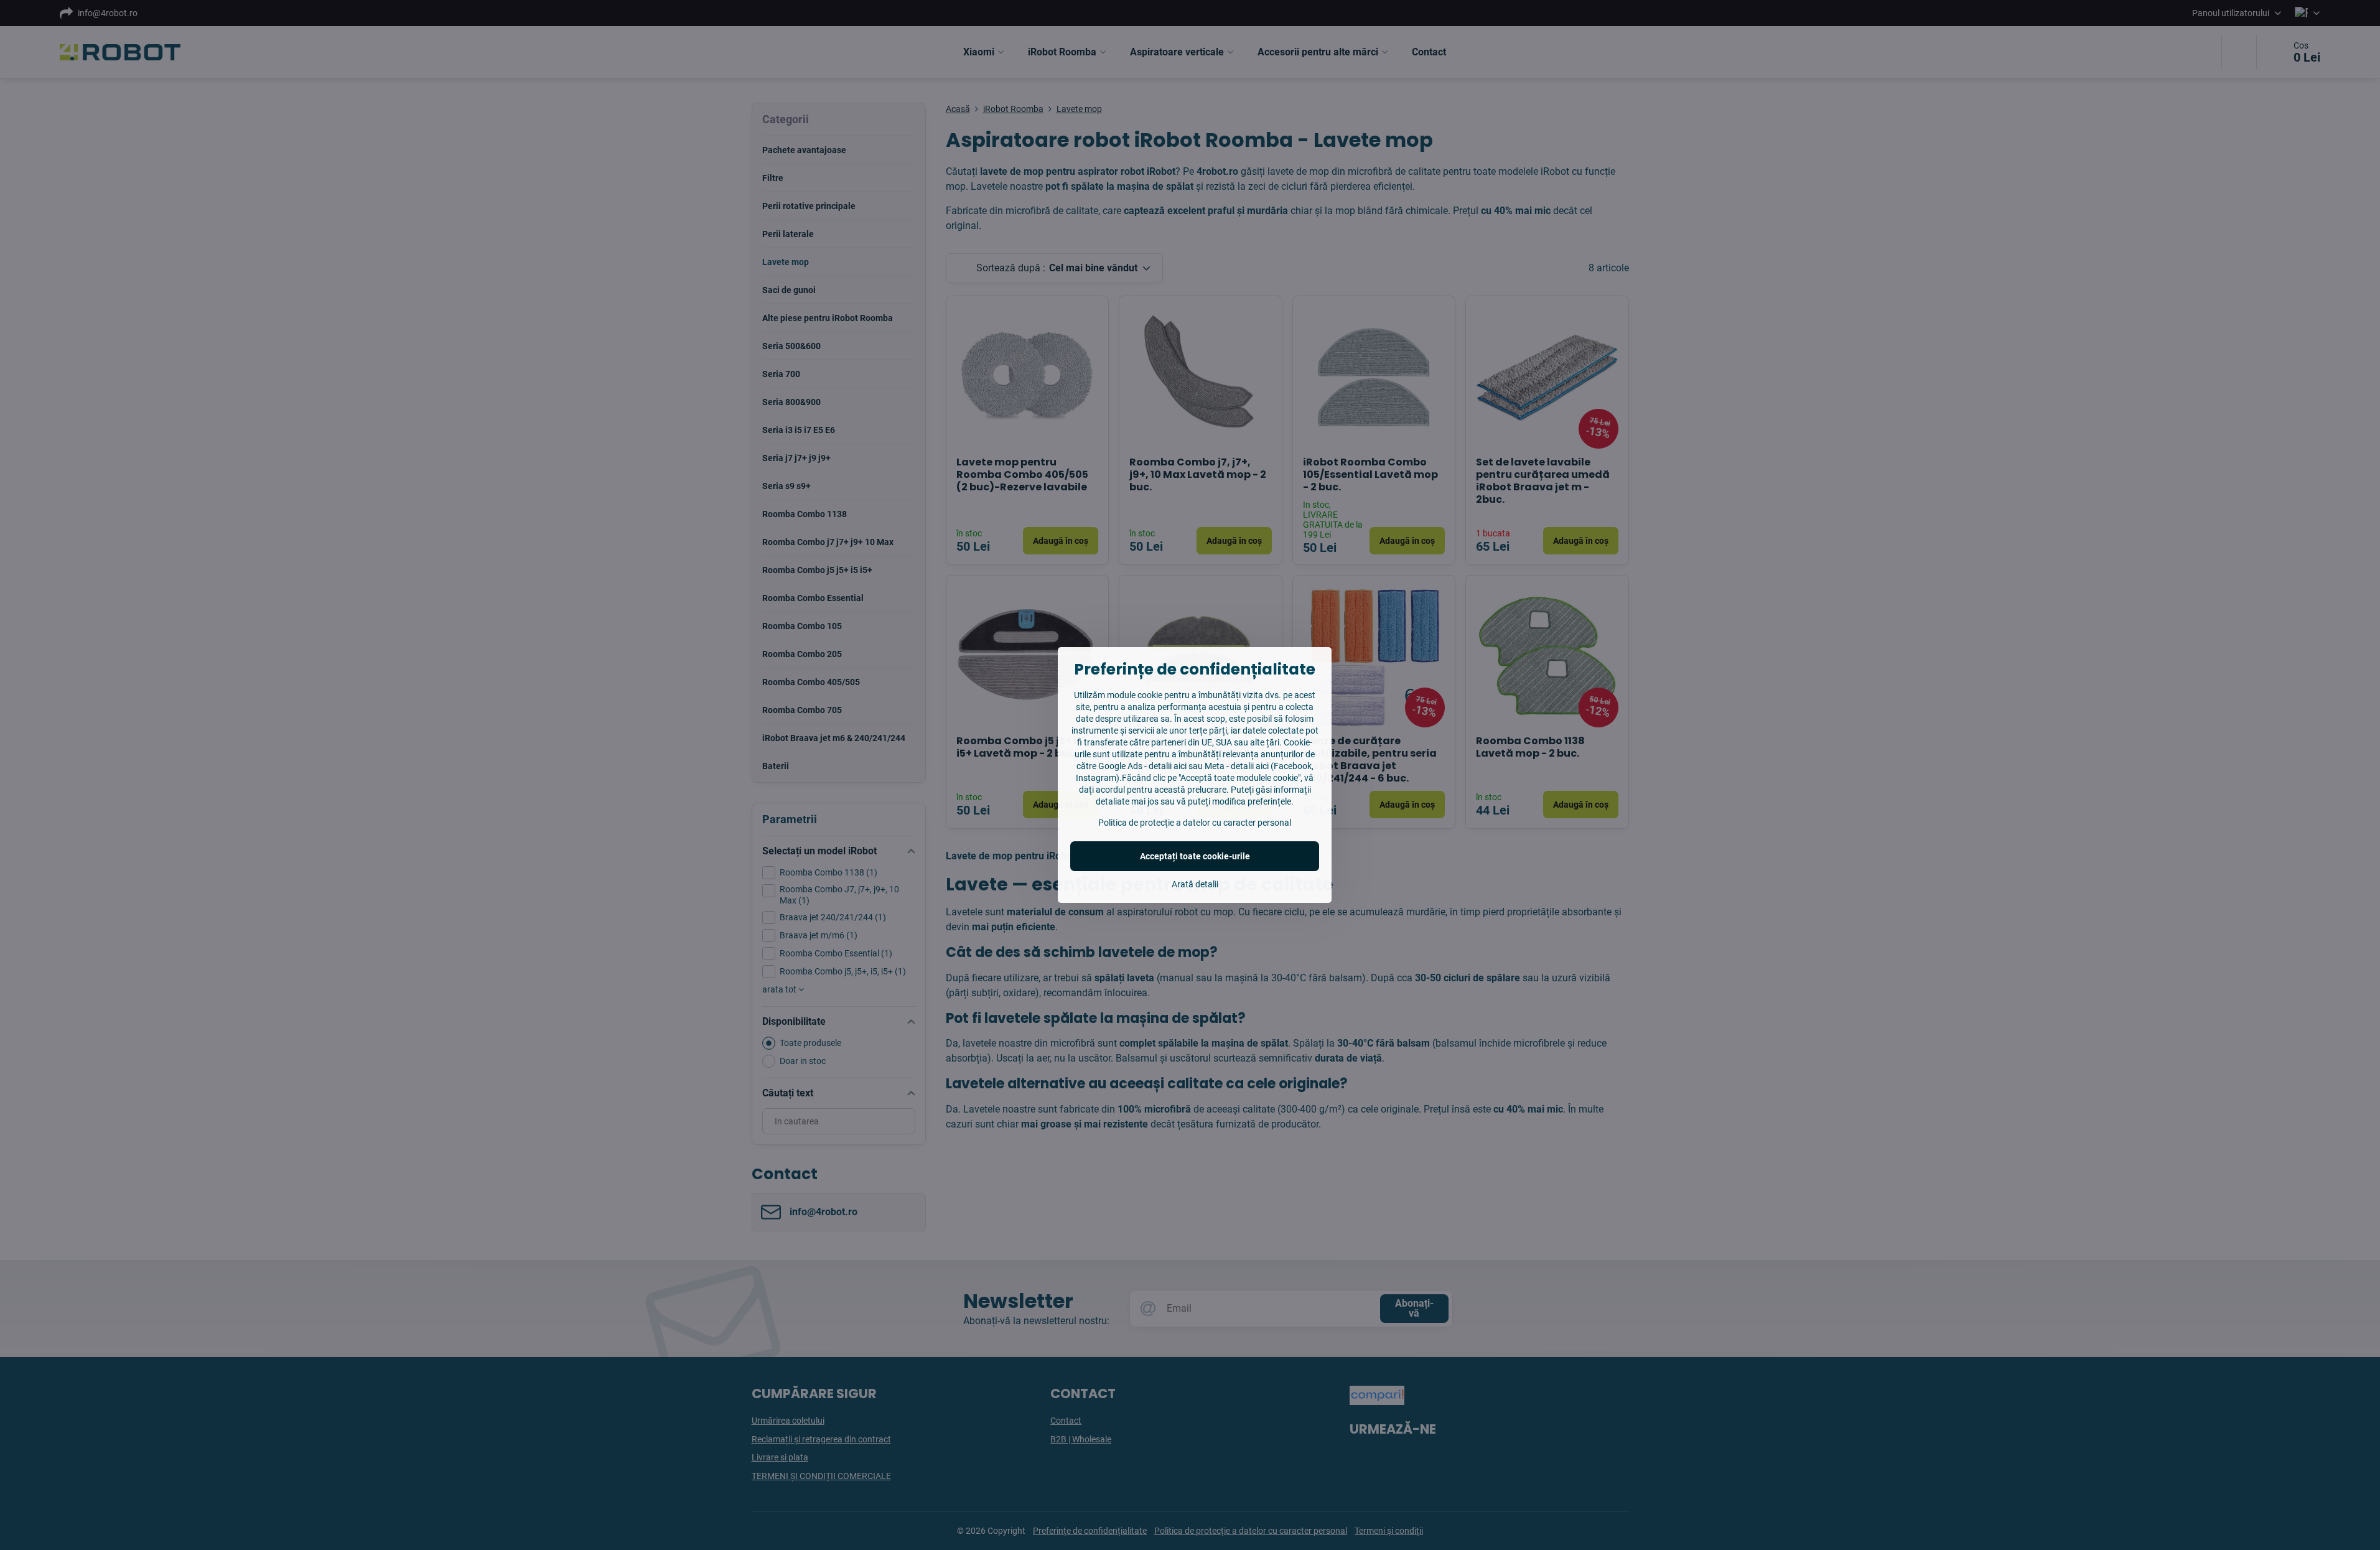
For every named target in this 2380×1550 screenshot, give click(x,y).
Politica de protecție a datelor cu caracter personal (1195, 823)
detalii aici (1168, 766)
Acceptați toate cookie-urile (1195, 856)
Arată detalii (1195, 884)
